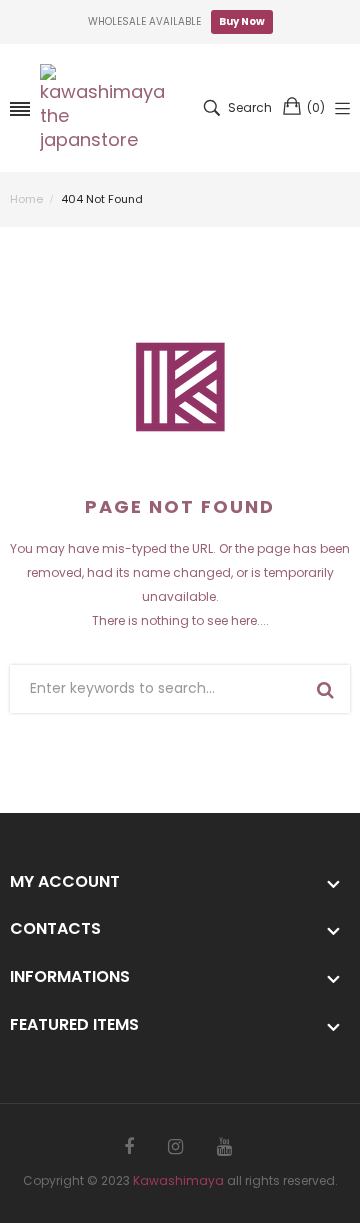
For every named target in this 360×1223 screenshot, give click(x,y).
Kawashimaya (178, 1180)
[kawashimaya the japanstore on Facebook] (129, 1147)
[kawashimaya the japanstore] (105, 108)
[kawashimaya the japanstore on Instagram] (175, 1147)
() (316, 107)
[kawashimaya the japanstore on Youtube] (224, 1147)
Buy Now (242, 21)
